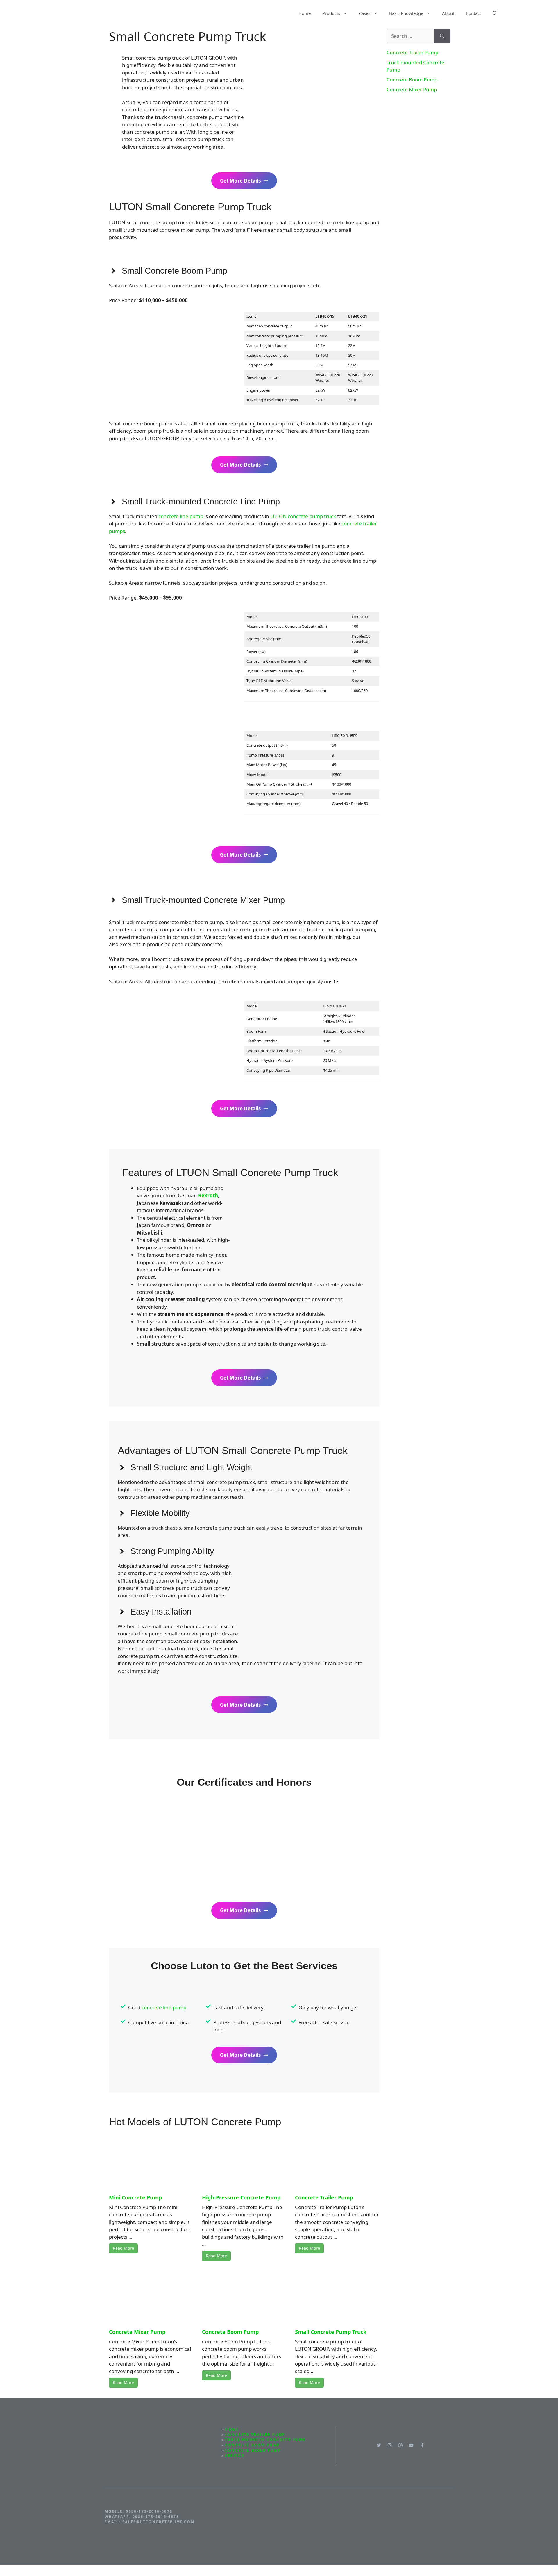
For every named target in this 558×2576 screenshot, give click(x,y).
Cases (365, 13)
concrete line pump (181, 516)
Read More (123, 2248)
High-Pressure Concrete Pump (241, 2197)
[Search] (442, 36)
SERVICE (235, 2455)
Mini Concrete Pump (135, 2197)
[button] (495, 13)
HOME (232, 2429)
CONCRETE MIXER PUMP (253, 2450)
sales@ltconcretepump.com (159, 2522)
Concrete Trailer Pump (324, 2197)
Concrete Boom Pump (230, 2332)
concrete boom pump (252, 2445)
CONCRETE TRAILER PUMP (255, 2435)
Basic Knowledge (406, 13)
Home (305, 13)
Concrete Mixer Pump (137, 2332)
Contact (473, 13)
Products (331, 13)
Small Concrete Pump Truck (331, 2332)
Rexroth (208, 1195)
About (448, 13)
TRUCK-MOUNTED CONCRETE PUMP (265, 2440)
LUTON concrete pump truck (303, 516)
